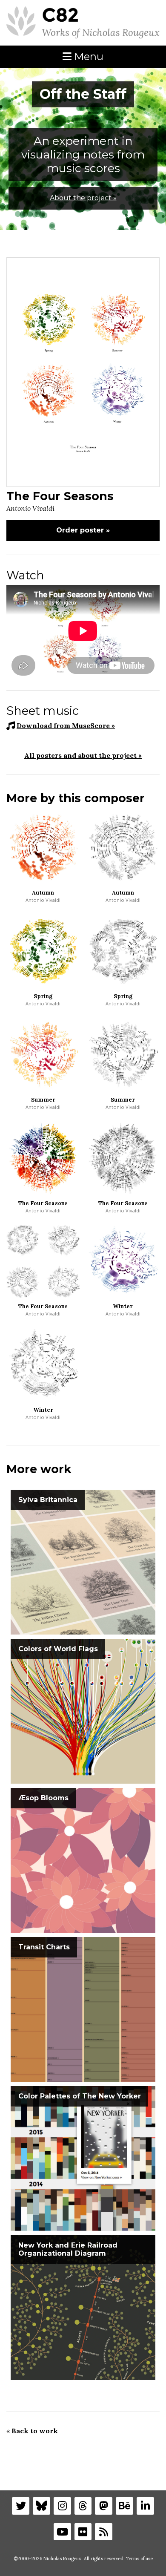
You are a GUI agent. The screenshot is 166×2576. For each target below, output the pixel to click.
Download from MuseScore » (66, 725)
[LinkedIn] (145, 2506)
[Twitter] (21, 2506)
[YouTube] (62, 2532)
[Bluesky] (41, 2506)
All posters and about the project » (83, 755)
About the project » (83, 198)
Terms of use (139, 2559)
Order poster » (83, 530)
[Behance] (124, 2506)
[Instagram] (62, 2506)
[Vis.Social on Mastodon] (104, 2506)
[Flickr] (83, 2532)
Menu (87, 56)
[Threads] (83, 2506)
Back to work (35, 2431)
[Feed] (104, 2532)
